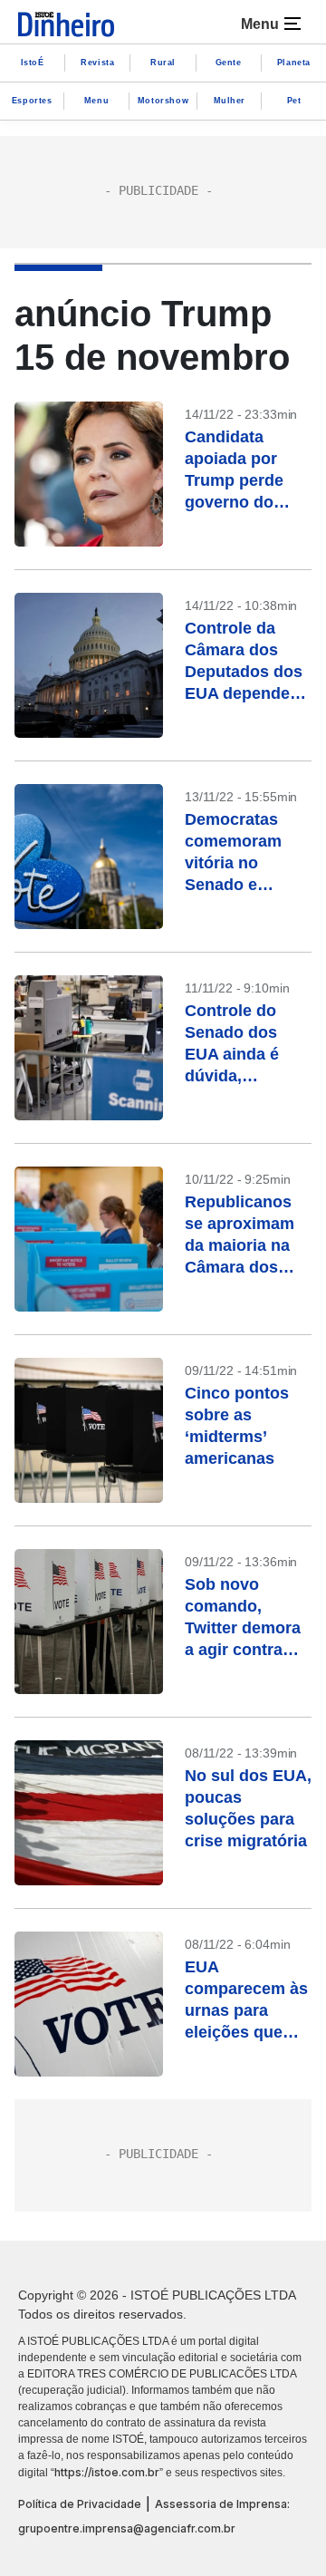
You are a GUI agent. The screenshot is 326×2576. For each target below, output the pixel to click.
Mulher (230, 101)
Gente (229, 63)
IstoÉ (33, 63)
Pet (294, 101)
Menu (96, 101)
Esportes (32, 101)
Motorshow (163, 101)
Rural (163, 63)
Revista (97, 63)
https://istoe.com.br (107, 2472)
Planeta (294, 63)
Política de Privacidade (80, 2504)
